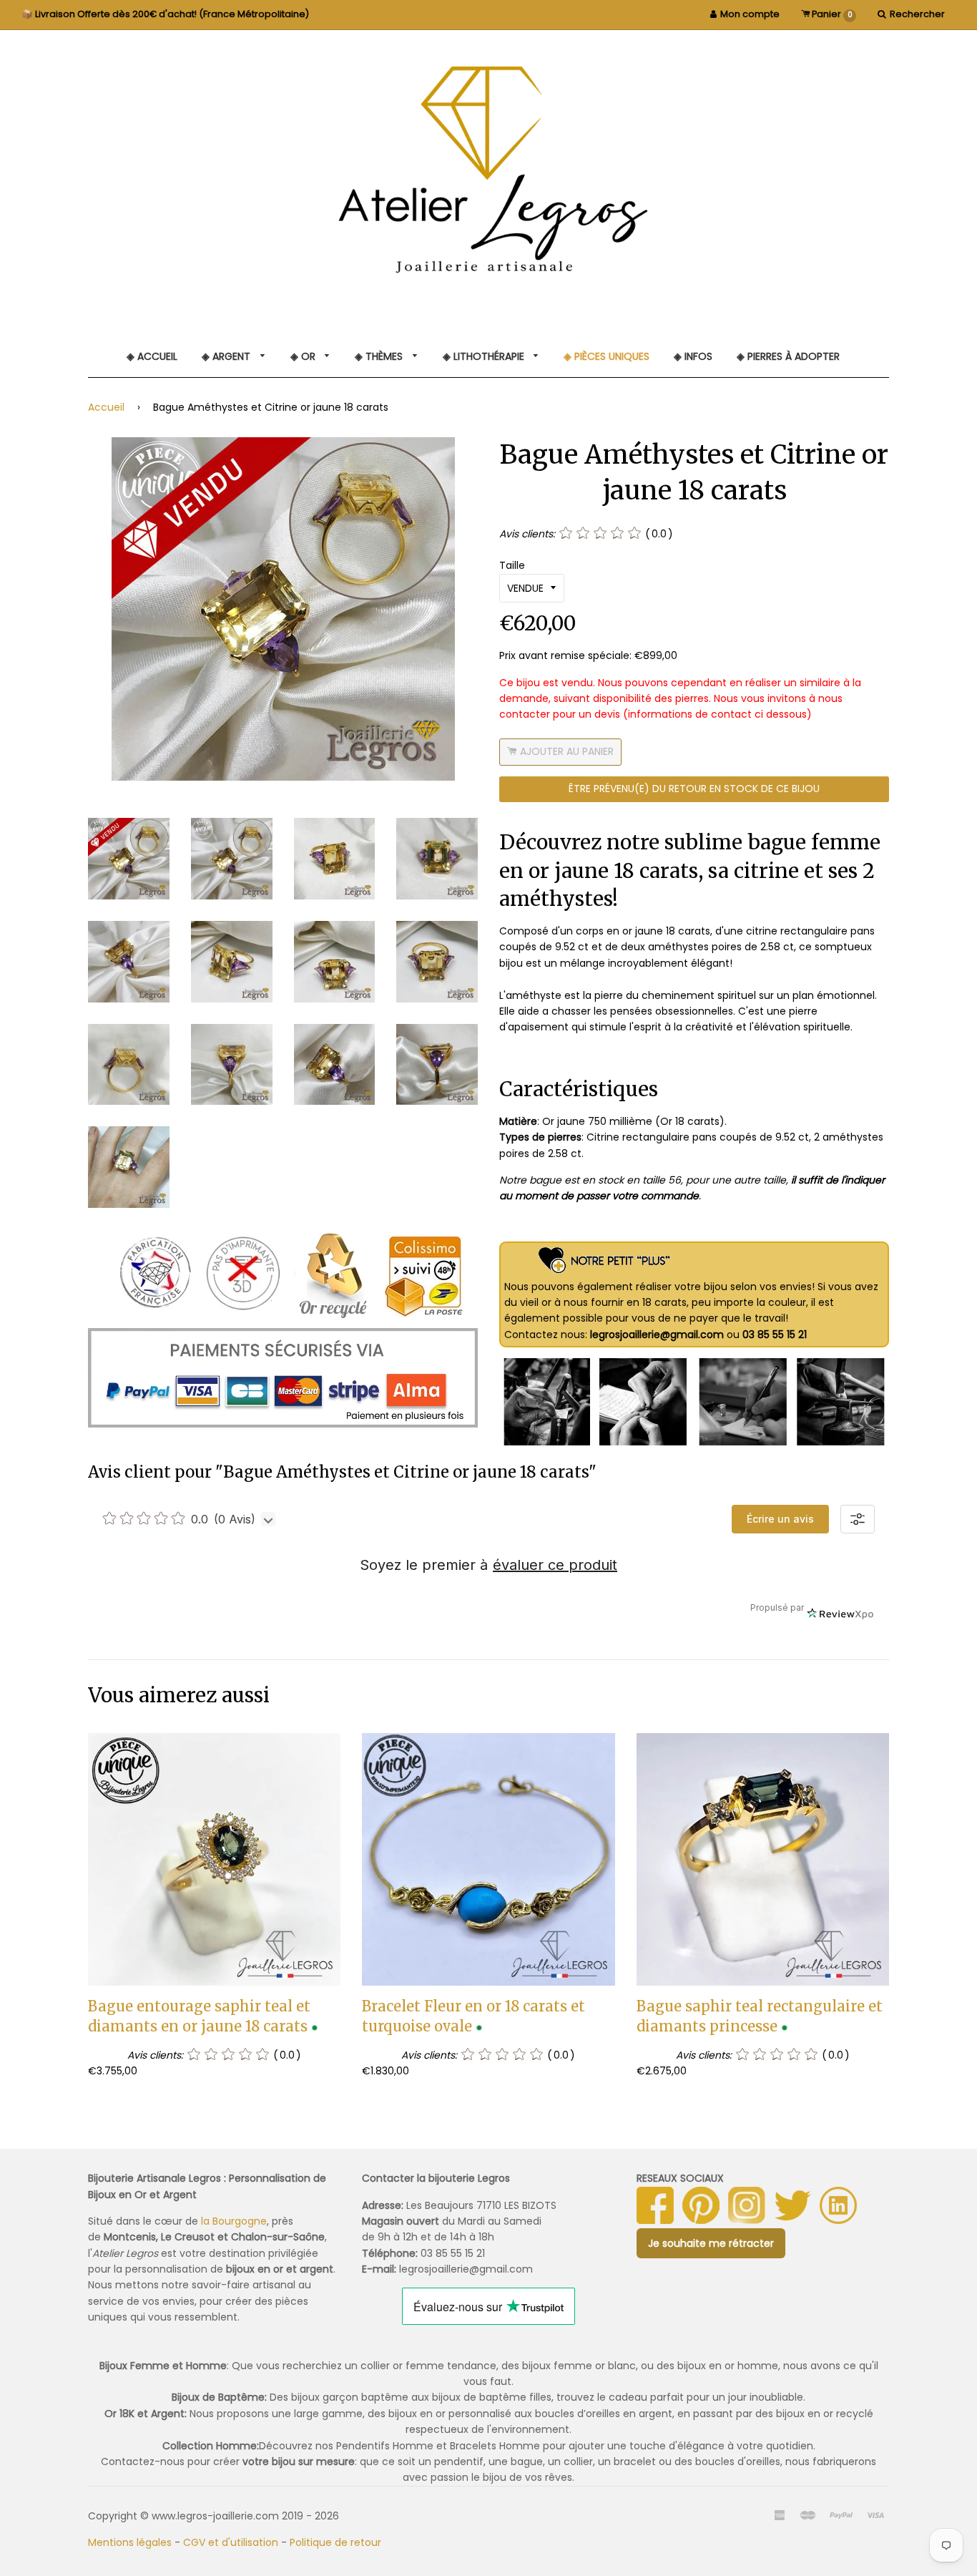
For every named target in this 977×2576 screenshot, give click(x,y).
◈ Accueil (152, 356)
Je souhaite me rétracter (711, 2243)
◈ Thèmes (380, 356)
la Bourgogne (234, 2221)
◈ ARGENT (227, 356)
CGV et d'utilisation (231, 2542)
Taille (512, 565)
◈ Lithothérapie (485, 356)
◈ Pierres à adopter (788, 356)
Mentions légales (130, 2542)
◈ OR (304, 356)
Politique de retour (335, 2542)
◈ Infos (693, 356)
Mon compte (750, 14)
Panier (831, 14)
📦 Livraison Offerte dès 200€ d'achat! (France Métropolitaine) (165, 14)
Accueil (106, 407)
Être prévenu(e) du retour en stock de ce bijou (694, 789)
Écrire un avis (780, 1519)
